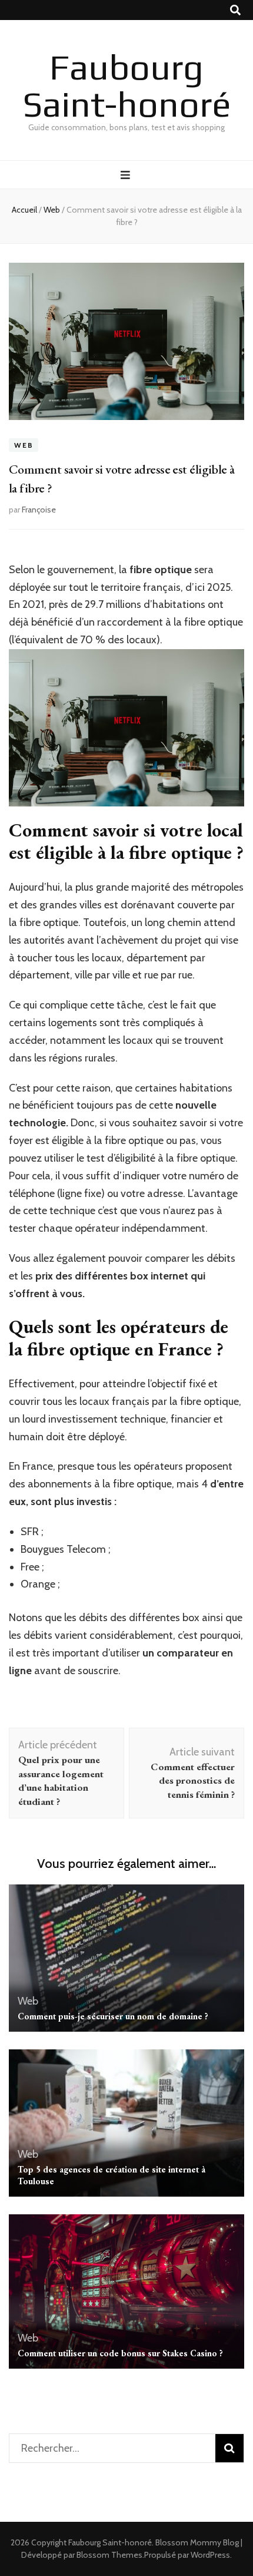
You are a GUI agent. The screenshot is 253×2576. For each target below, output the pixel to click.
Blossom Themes (109, 2555)
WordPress (210, 2555)
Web (24, 445)
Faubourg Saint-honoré (127, 85)
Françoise (39, 510)
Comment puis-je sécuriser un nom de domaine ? (113, 2016)
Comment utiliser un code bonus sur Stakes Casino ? (120, 2353)
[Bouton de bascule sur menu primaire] (127, 175)
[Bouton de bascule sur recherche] (235, 10)
